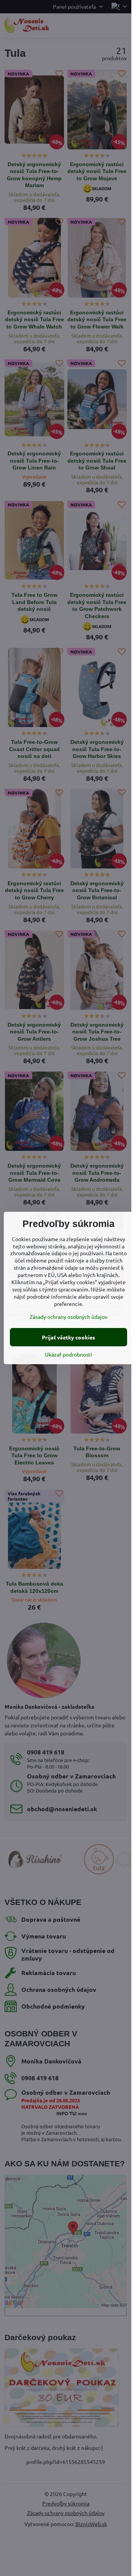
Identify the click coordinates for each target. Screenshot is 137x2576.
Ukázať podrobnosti (68, 1354)
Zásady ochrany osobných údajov (68, 1317)
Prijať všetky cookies (68, 1337)
